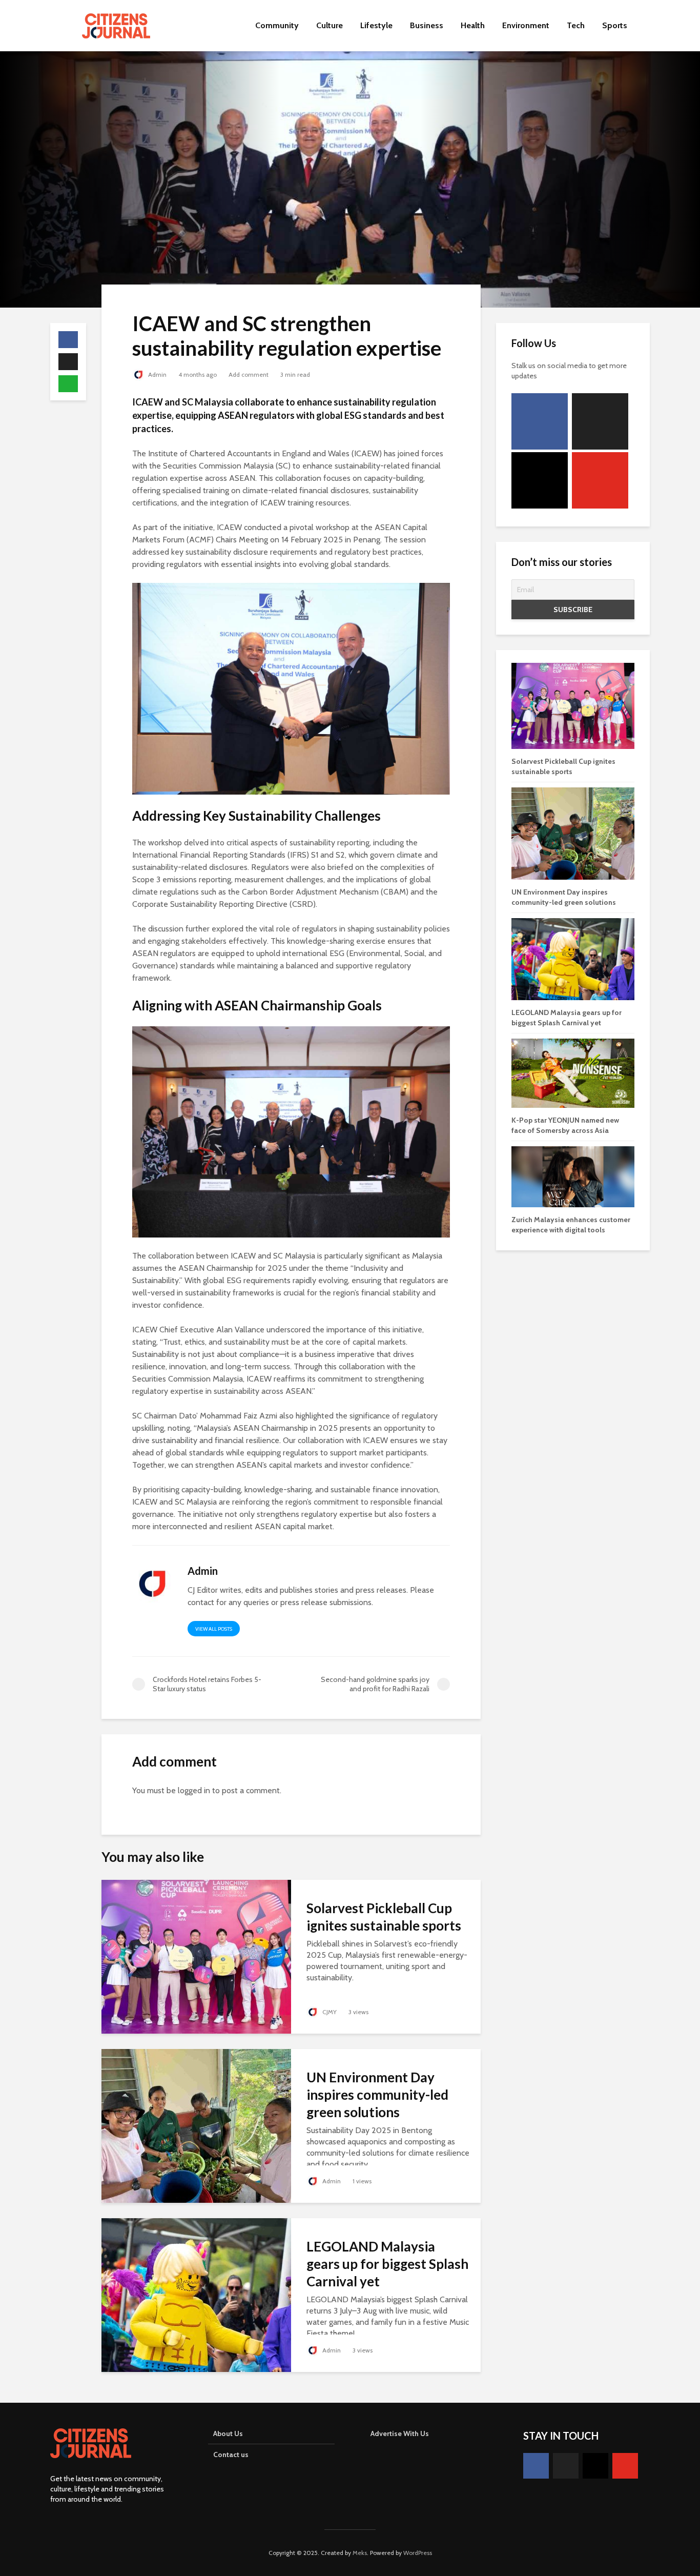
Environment (526, 25)
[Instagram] (540, 480)
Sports (615, 25)
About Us (228, 2433)
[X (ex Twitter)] (600, 421)
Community (277, 25)
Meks (360, 2553)
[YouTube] (600, 480)
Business (427, 25)
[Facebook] (540, 421)
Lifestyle (376, 25)
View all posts (214, 1629)
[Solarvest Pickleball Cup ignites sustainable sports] (196, 1956)
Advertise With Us (400, 2433)
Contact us (231, 2455)
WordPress (418, 2553)
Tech (576, 25)
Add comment (249, 374)
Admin (157, 374)
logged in (194, 1790)
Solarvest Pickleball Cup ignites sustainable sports (384, 1917)
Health (473, 25)
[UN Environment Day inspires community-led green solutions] (196, 2125)
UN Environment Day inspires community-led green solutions (377, 2095)
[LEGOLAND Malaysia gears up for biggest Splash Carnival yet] (196, 2294)
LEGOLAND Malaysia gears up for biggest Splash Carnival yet (387, 2264)
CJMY (329, 2012)
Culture (330, 25)
